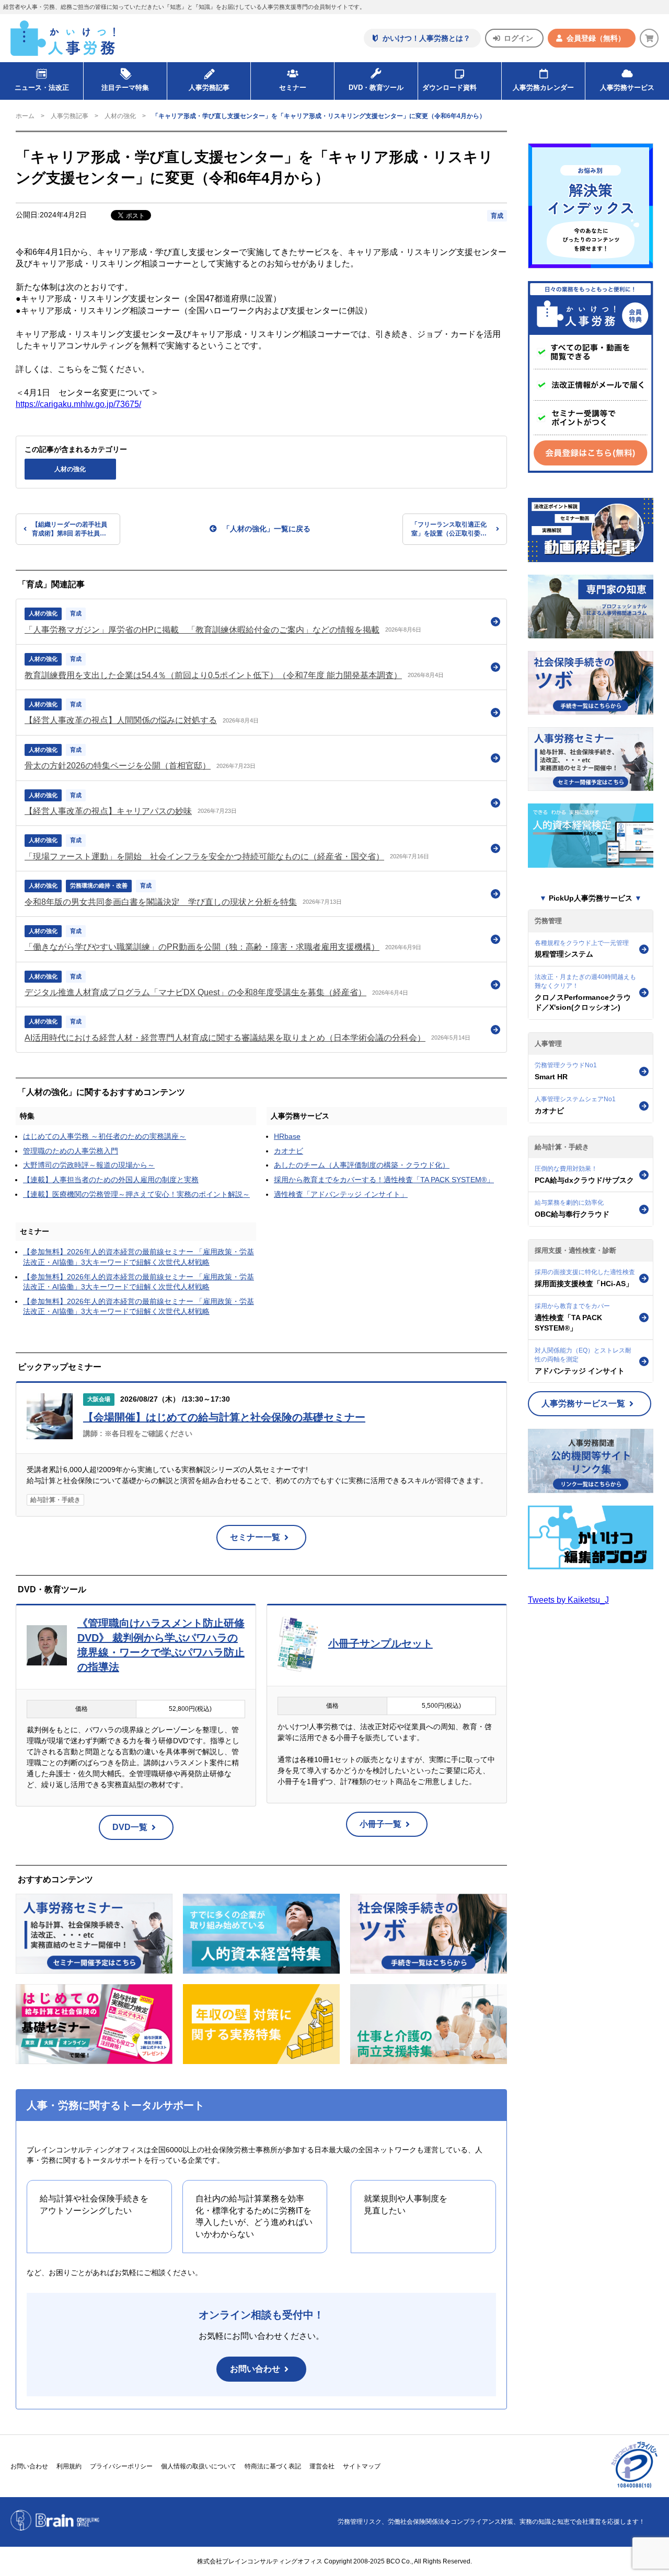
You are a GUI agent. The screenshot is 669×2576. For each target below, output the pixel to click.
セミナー (34, 1231)
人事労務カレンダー (543, 88)
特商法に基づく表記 (273, 2466)
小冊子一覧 (380, 1824)
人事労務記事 (209, 88)
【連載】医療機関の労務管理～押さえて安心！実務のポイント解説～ (136, 1194)
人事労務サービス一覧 (583, 1403)
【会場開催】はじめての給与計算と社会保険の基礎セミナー (224, 1417)
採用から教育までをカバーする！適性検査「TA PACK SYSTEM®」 (384, 1180)
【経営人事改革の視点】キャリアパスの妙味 (108, 811)
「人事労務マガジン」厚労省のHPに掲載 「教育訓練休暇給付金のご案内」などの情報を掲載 (202, 630)
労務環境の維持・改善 (99, 885)
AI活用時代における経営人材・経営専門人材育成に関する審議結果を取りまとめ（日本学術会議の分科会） (225, 1038)
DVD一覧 (130, 1827)
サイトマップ (362, 2466)
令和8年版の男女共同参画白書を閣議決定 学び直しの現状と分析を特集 (161, 902)
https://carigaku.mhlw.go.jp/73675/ (78, 404)
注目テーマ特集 (125, 88)
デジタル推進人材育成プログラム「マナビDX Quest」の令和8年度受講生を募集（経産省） (195, 992)
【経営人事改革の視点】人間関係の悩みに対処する (121, 720)
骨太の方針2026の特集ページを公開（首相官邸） (118, 766)
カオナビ (289, 1151)
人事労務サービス (627, 88)
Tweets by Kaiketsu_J (568, 1600)
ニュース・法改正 (42, 88)
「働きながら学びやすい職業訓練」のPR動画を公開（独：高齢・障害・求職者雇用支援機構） (202, 947)
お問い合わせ (255, 2369)
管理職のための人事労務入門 (71, 1151)
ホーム (25, 116)
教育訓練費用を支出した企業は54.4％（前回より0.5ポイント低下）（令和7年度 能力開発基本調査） (213, 675)
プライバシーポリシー (121, 2466)
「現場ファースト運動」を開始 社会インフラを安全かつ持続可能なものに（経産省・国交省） (204, 856)
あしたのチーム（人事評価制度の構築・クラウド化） (362, 1165)
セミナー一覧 (255, 1537)
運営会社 (322, 2466)
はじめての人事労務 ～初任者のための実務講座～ (105, 1136)
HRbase (287, 1136)
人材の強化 (120, 116)
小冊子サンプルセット (380, 1643)
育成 (497, 216)
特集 (27, 1116)
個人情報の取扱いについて (199, 2466)
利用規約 (69, 2466)
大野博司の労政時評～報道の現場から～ (89, 1165)
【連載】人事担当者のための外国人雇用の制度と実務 (111, 1180)
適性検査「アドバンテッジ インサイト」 (341, 1194)
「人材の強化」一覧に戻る (267, 529)
